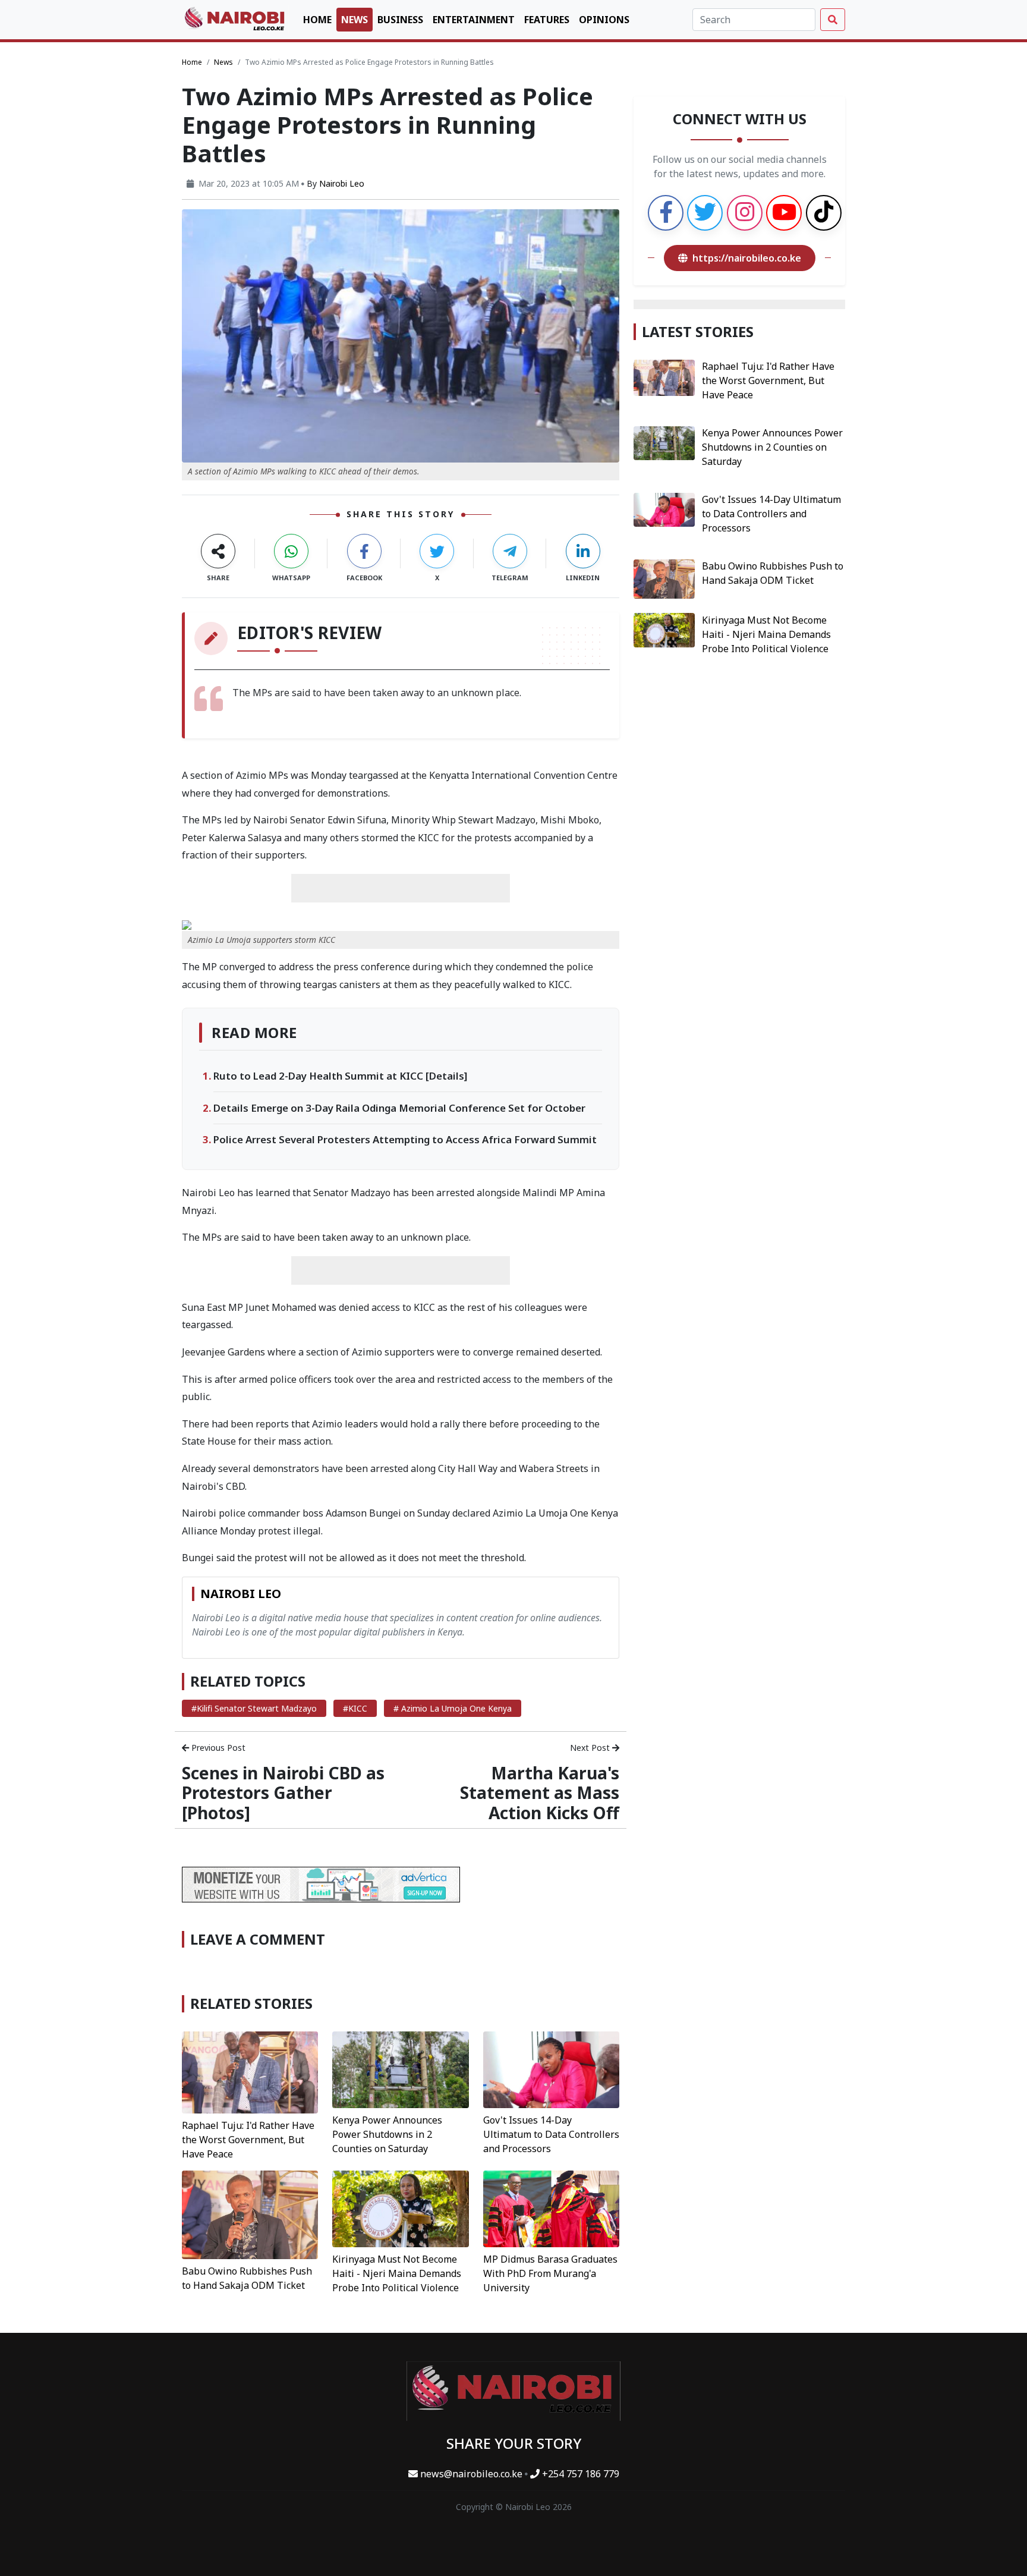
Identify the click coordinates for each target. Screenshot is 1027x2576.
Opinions (604, 20)
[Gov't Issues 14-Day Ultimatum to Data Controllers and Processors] (551, 2069)
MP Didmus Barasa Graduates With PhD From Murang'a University (550, 2273)
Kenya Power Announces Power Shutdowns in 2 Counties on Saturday (387, 2134)
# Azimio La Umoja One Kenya (453, 1708)
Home (317, 20)
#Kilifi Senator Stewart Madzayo (254, 1708)
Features (547, 20)
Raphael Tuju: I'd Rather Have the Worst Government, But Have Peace (248, 2140)
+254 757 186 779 (579, 2474)
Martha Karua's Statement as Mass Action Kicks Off (540, 1793)
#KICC (355, 1708)
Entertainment (474, 20)
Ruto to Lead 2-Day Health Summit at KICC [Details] (340, 1076)
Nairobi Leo (342, 183)
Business (400, 20)
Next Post (591, 1748)
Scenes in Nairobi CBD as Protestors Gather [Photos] (283, 1793)
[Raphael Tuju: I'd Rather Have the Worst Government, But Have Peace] (250, 2071)
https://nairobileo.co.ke (747, 258)
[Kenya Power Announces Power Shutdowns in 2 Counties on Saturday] (400, 2069)
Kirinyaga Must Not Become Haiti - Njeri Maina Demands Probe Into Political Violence (397, 2273)
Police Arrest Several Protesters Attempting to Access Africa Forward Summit (405, 1139)
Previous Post (217, 1748)
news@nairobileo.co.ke (471, 2474)
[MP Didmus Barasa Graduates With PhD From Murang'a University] (551, 2208)
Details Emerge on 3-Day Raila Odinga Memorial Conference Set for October (399, 1108)
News (355, 20)
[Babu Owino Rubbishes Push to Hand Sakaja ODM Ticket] (250, 2214)
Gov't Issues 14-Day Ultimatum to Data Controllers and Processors (551, 2134)
